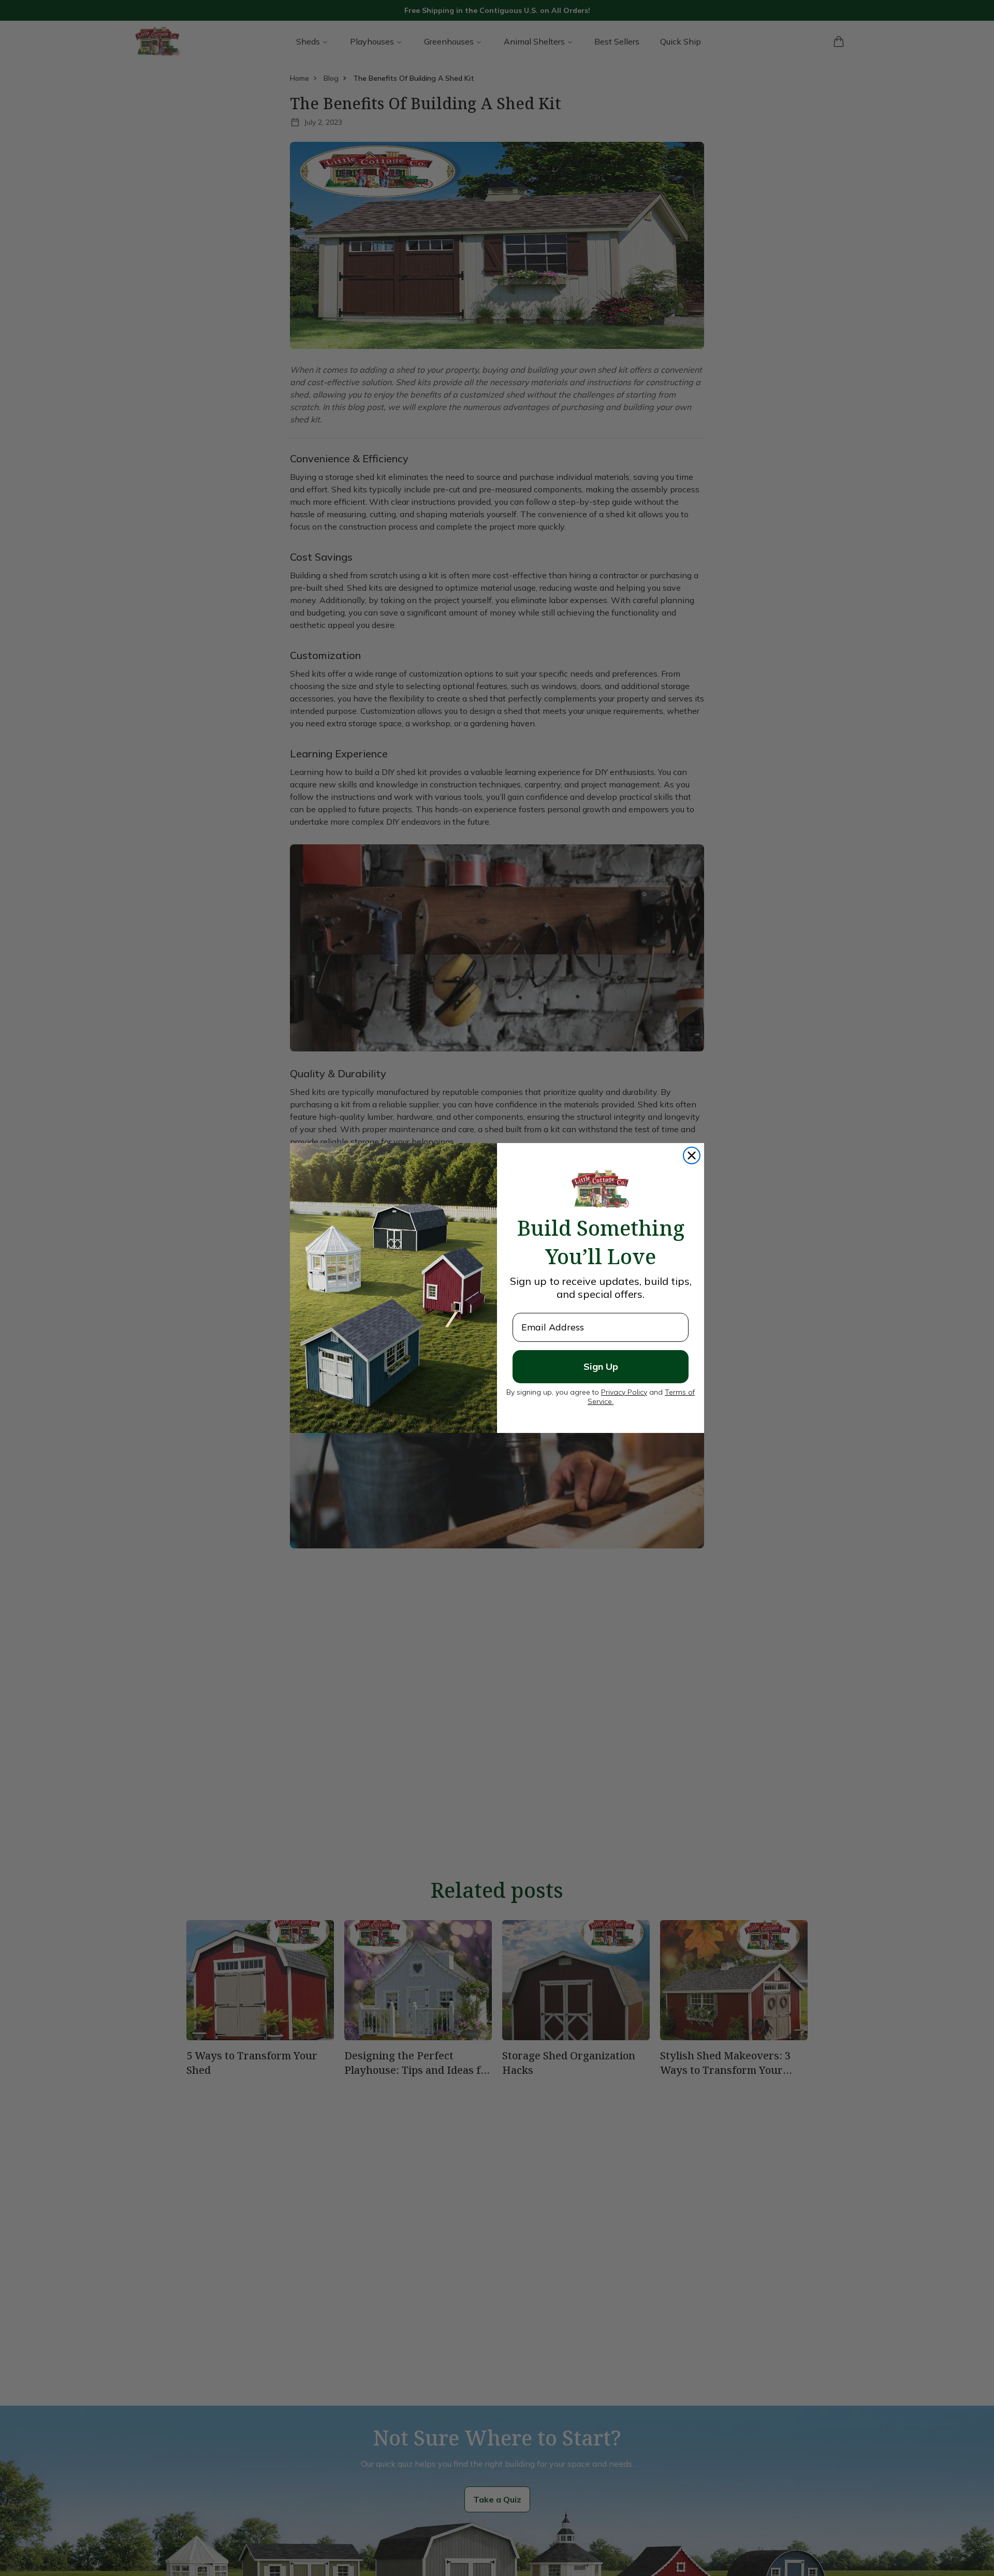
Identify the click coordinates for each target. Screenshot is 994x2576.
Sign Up (601, 1366)
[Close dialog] (692, 1155)
